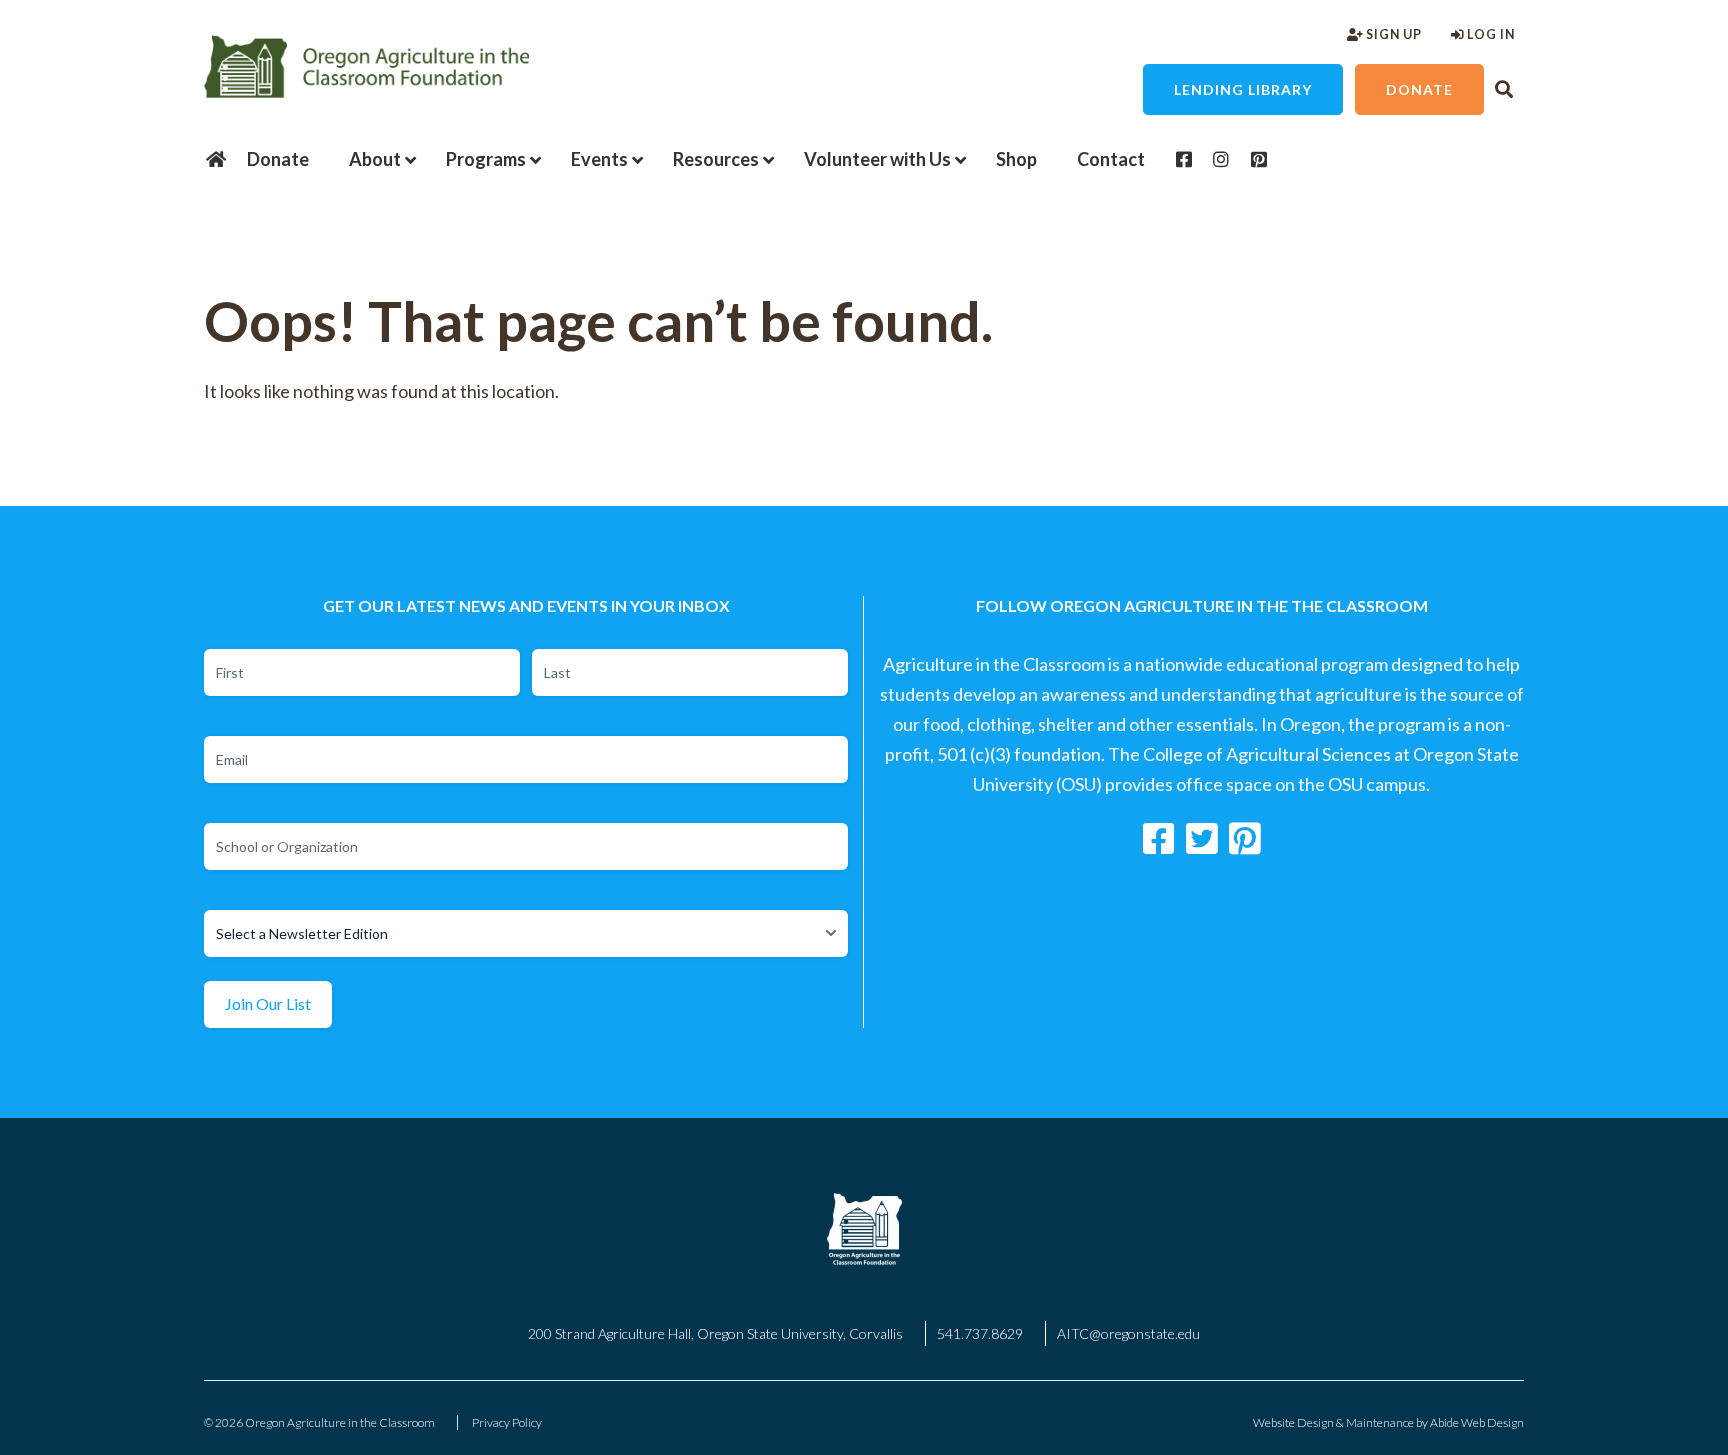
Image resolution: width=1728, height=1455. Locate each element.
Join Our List (268, 1003)
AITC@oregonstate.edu (1128, 1333)
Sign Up (1392, 34)
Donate (1419, 89)
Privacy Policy (507, 1422)
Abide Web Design (1477, 1422)
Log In (1489, 34)
